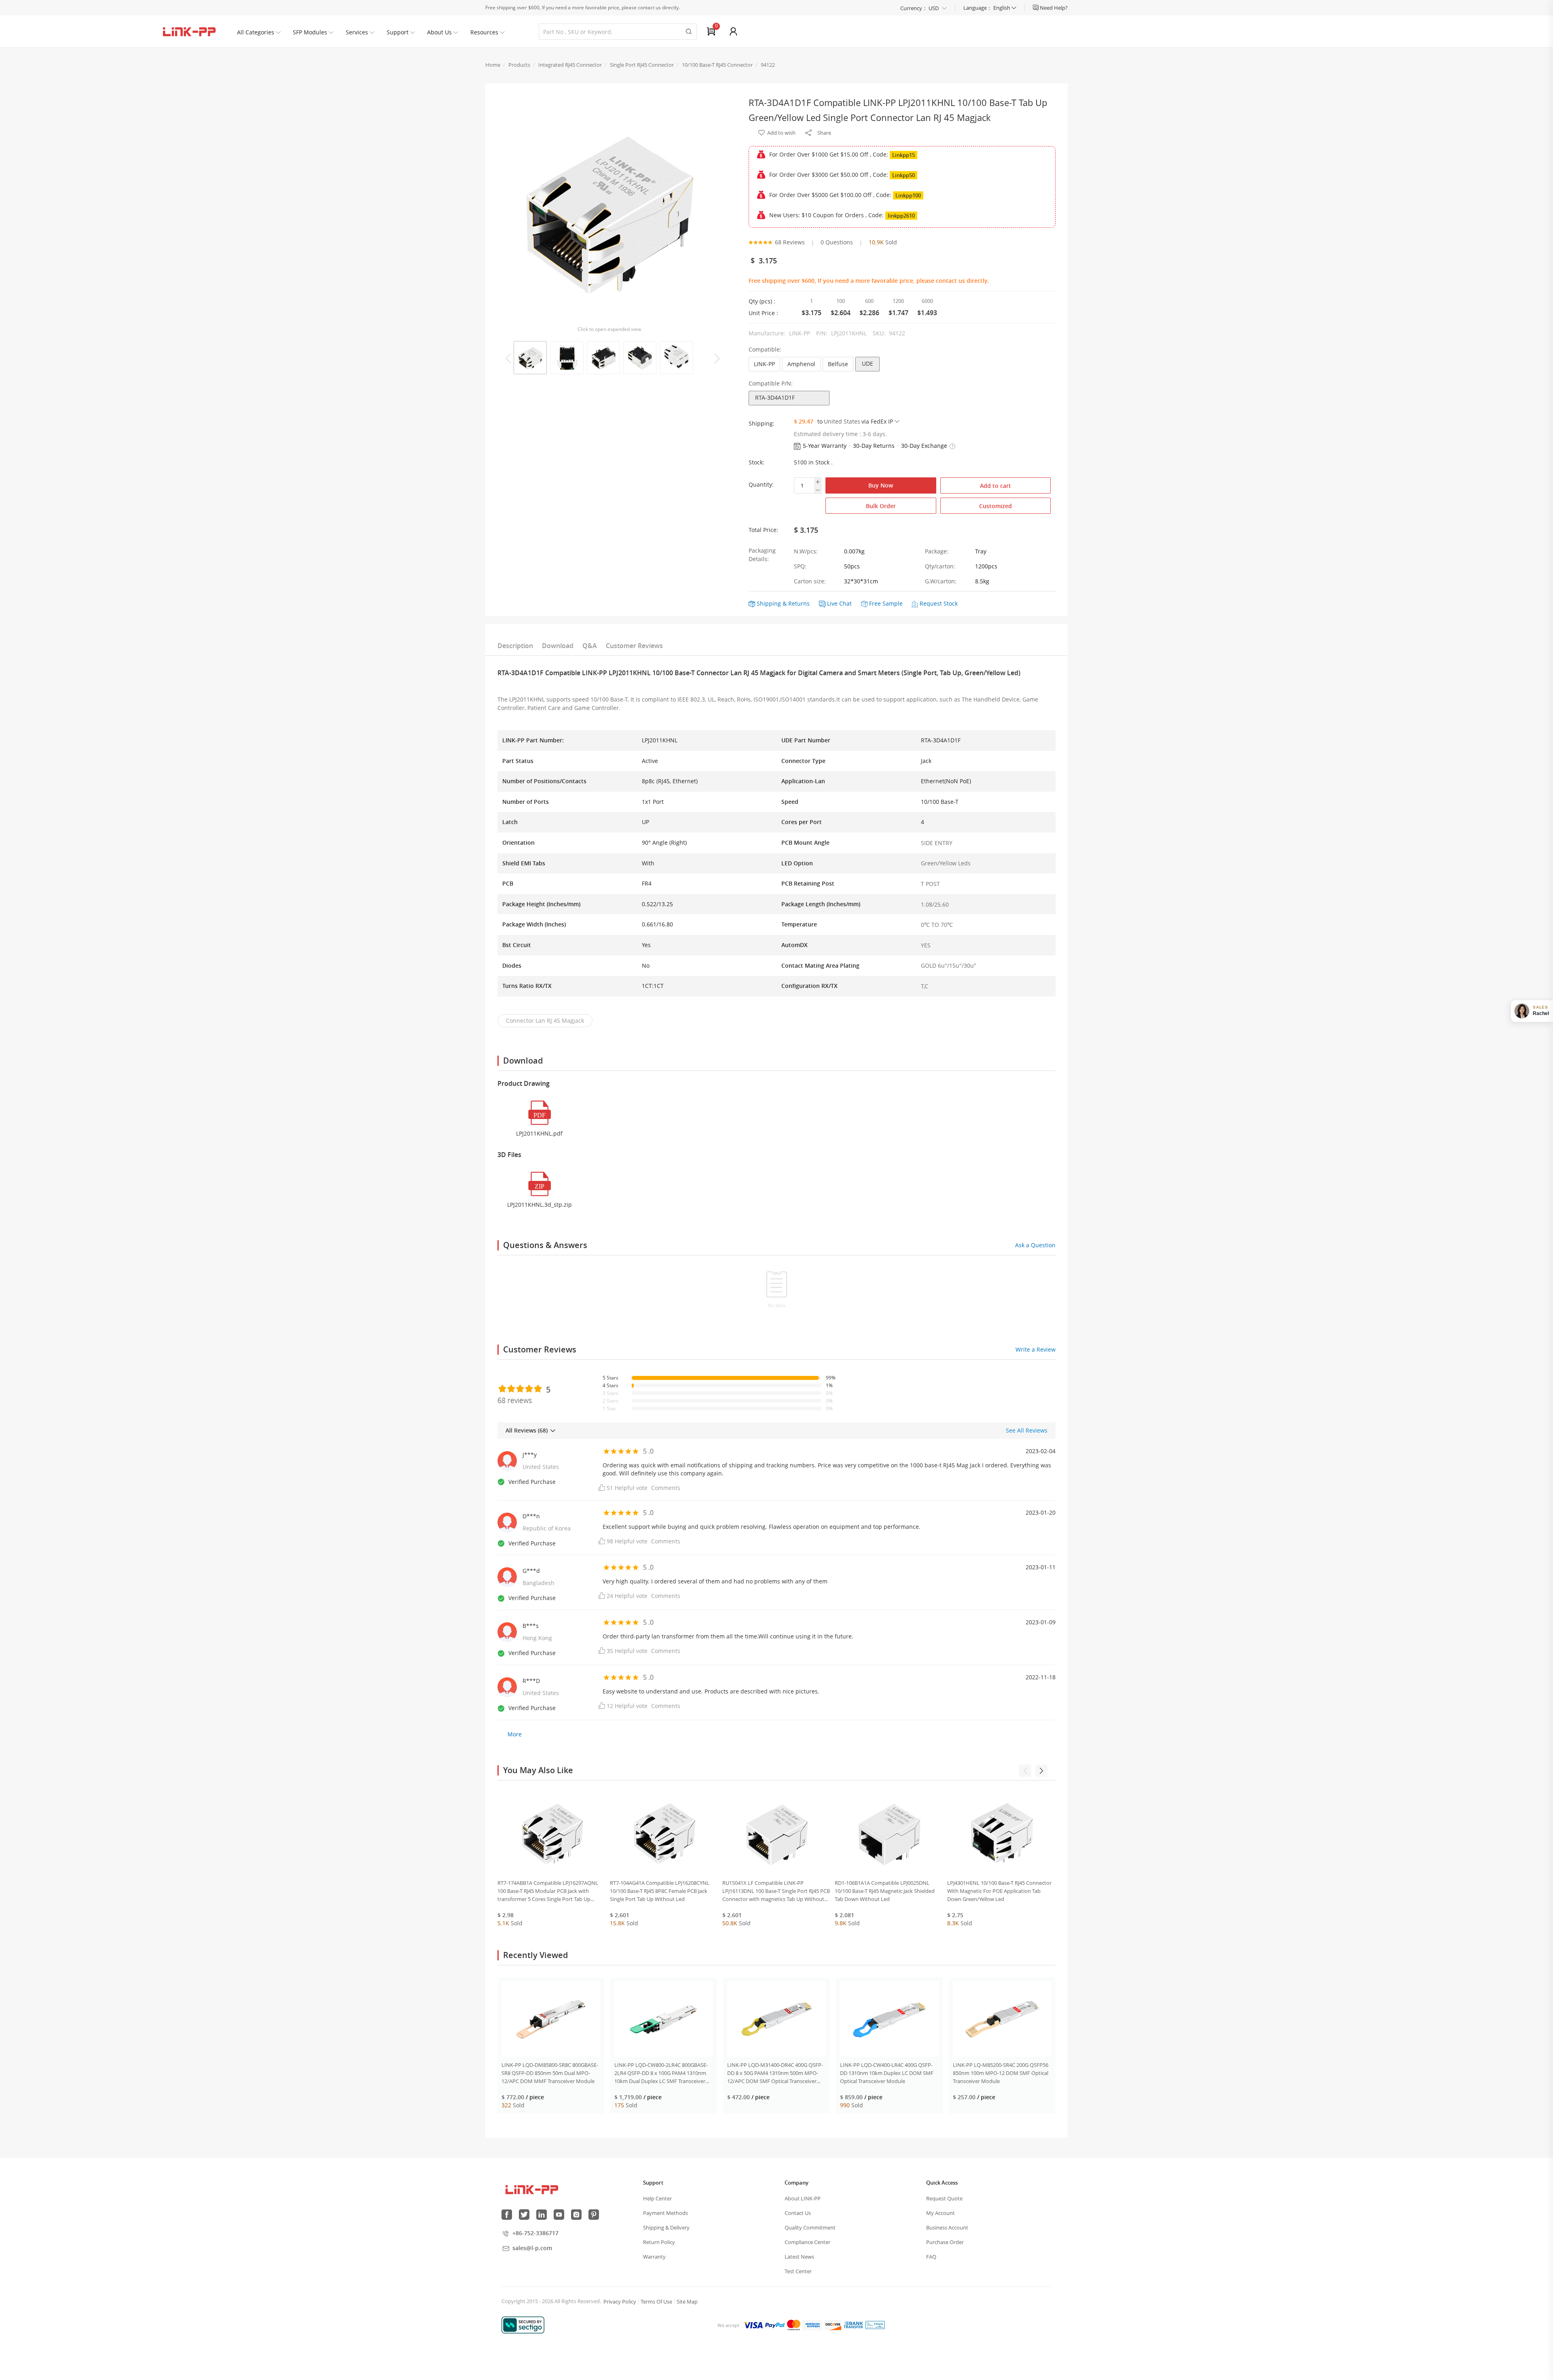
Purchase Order (945, 2242)
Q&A (590, 646)
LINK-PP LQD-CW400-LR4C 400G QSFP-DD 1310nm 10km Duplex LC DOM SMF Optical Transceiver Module (887, 2073)
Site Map (687, 2302)
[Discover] (833, 2325)
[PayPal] (775, 2325)
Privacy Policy (620, 2302)
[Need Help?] (1036, 8)
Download (558, 646)
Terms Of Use (656, 2302)
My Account (940, 2213)
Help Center (657, 2198)
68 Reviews (790, 242)
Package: (937, 551)
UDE (867, 363)
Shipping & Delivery (666, 2227)
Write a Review (1036, 1349)
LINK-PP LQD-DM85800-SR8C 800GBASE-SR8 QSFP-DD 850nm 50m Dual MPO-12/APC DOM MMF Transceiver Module (550, 2073)
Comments (666, 1488)
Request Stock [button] (939, 603)
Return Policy (659, 2242)
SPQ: (800, 566)
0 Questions (837, 242)
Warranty (654, 2257)
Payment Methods (665, 2213)
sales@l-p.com (532, 2248)
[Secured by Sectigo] (523, 2325)
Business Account (947, 2227)
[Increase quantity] (818, 482)
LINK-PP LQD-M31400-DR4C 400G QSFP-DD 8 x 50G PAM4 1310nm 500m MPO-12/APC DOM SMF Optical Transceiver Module (775, 2073)
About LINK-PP (803, 2198)
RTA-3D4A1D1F (775, 397)
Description (515, 646)
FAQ (931, 2257)
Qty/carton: (940, 566)
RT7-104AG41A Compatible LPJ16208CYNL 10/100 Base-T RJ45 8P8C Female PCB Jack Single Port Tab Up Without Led (660, 1891)
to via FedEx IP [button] (855, 421)
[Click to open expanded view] (609, 210)
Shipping (769, 603)
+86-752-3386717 (535, 2233)
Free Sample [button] (886, 603)
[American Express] (812, 2325)
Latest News (799, 2257)
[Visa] (753, 2325)
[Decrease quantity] (818, 490)
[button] (952, 446)
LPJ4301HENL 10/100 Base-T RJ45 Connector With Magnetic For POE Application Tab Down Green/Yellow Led (999, 1891)
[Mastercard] (794, 2325)
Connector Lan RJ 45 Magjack (545, 1020)
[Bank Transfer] (853, 2325)
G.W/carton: (941, 581)
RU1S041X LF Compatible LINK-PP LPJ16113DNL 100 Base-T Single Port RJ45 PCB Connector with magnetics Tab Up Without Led (776, 1891)
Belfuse (838, 364)
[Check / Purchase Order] (875, 2325)
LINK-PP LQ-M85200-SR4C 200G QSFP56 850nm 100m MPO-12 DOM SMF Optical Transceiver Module (1001, 2073)
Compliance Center (807, 2242)
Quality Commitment (810, 2227)
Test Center (798, 2271)
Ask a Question (1035, 1245)
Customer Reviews (634, 646)
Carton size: (810, 581)
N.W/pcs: (806, 551)
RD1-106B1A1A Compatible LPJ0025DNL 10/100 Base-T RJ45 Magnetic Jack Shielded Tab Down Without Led (885, 1891)
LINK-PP (764, 364)
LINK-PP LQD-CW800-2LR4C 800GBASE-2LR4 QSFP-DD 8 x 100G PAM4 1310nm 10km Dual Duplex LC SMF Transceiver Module (661, 2073)
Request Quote (944, 2198)
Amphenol (801, 364)
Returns (799, 603)
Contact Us (798, 2213)
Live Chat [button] (839, 603)
